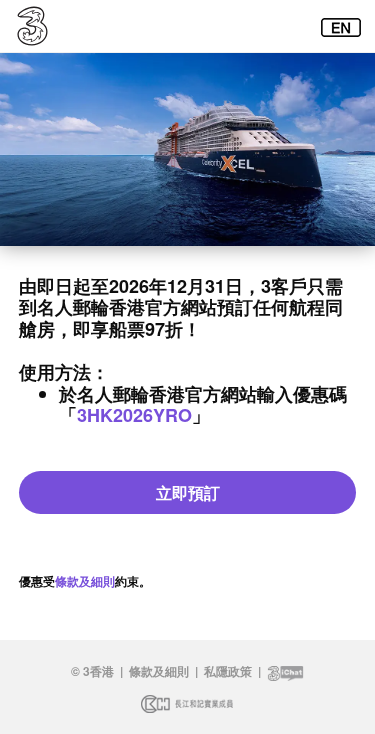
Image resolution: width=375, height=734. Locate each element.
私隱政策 (228, 671)
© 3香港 (92, 671)
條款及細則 (85, 581)
